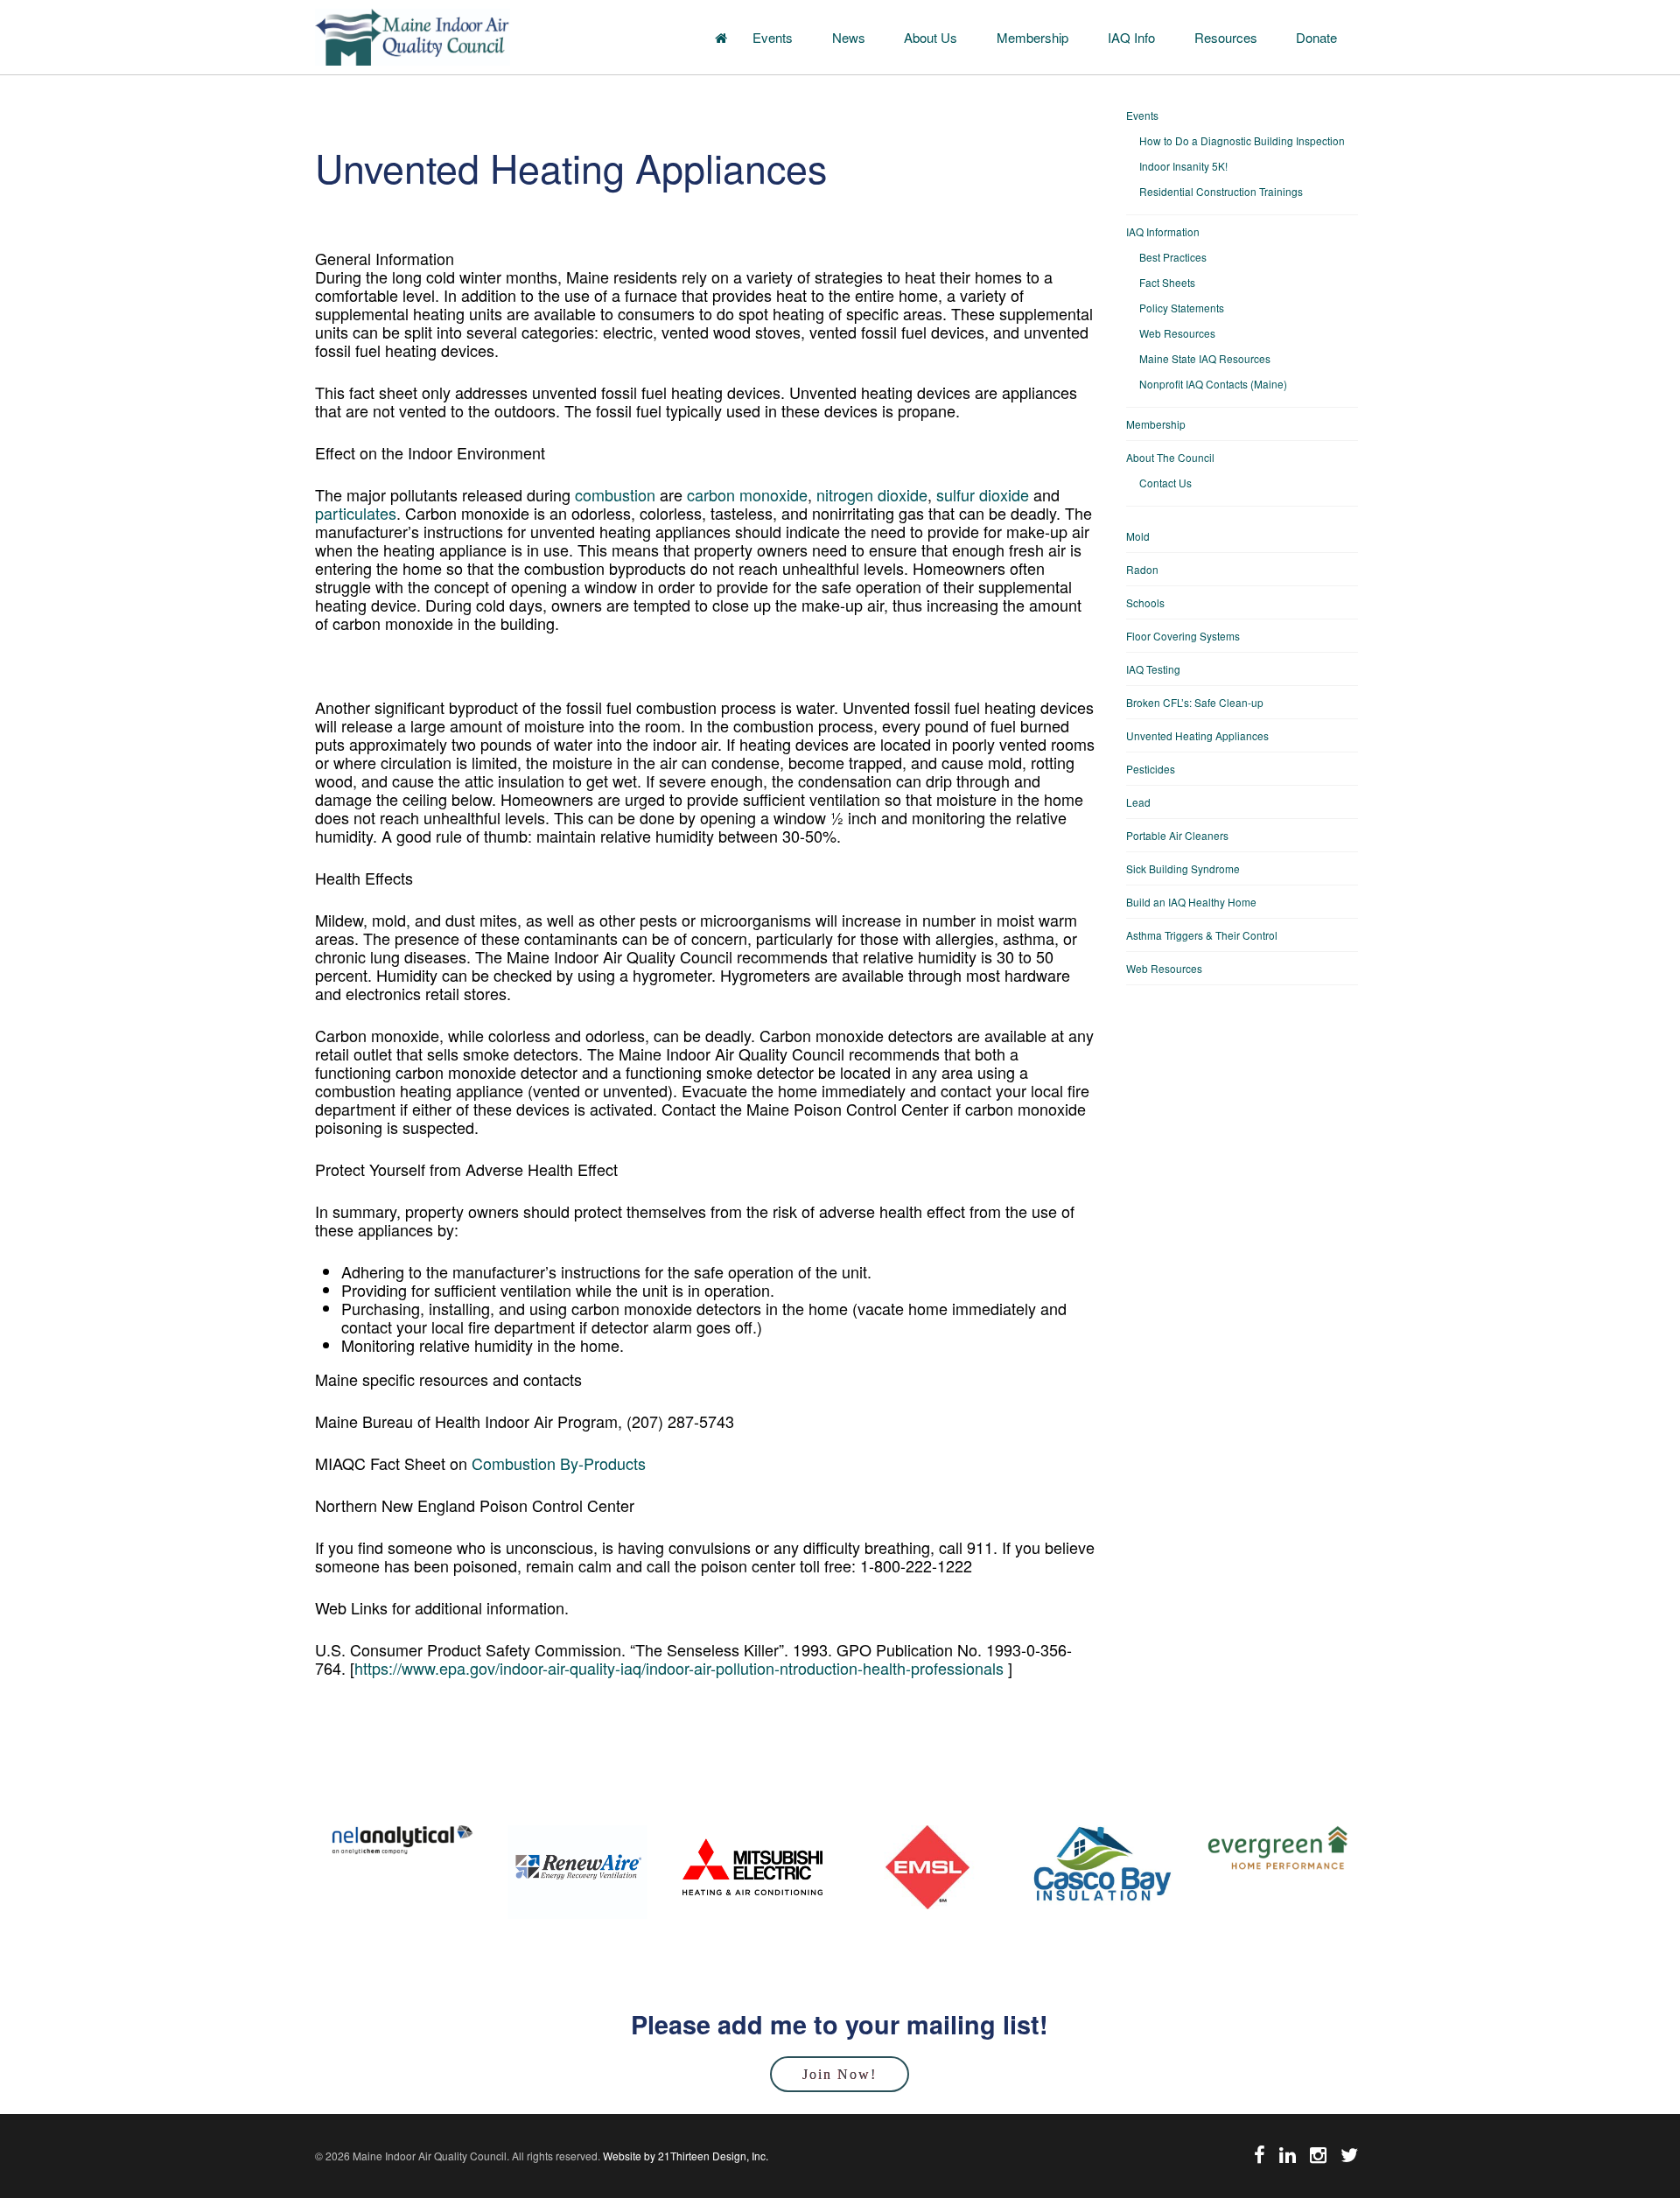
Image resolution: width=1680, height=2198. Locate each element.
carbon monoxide (747, 494)
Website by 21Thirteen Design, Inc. (684, 2156)
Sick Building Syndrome (1183, 868)
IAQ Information (1163, 231)
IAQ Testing (1153, 669)
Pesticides (1151, 769)
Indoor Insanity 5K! (1183, 166)
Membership (1032, 37)
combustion (615, 494)
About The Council (1170, 457)
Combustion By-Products (559, 1463)
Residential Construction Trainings (1221, 191)
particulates (356, 513)
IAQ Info (1131, 37)
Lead (1138, 802)
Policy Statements (1182, 308)
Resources (1226, 37)
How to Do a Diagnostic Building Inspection (1242, 140)
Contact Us (1165, 483)
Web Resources (1177, 333)
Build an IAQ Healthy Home (1191, 902)
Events (773, 37)
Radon (1142, 569)
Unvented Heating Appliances (1197, 735)
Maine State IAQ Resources (1205, 358)
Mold (1138, 536)
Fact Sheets (1167, 282)
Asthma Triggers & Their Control (1202, 935)
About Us (931, 37)
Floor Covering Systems (1183, 636)
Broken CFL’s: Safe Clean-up (1195, 702)
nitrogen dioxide (872, 494)
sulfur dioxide (983, 494)
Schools (1145, 602)
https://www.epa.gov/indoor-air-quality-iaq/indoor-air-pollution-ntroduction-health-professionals (679, 1668)
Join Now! (840, 2074)
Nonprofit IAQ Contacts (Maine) (1213, 384)
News (849, 37)
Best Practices (1173, 257)
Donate (1316, 37)
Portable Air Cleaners (1177, 835)
